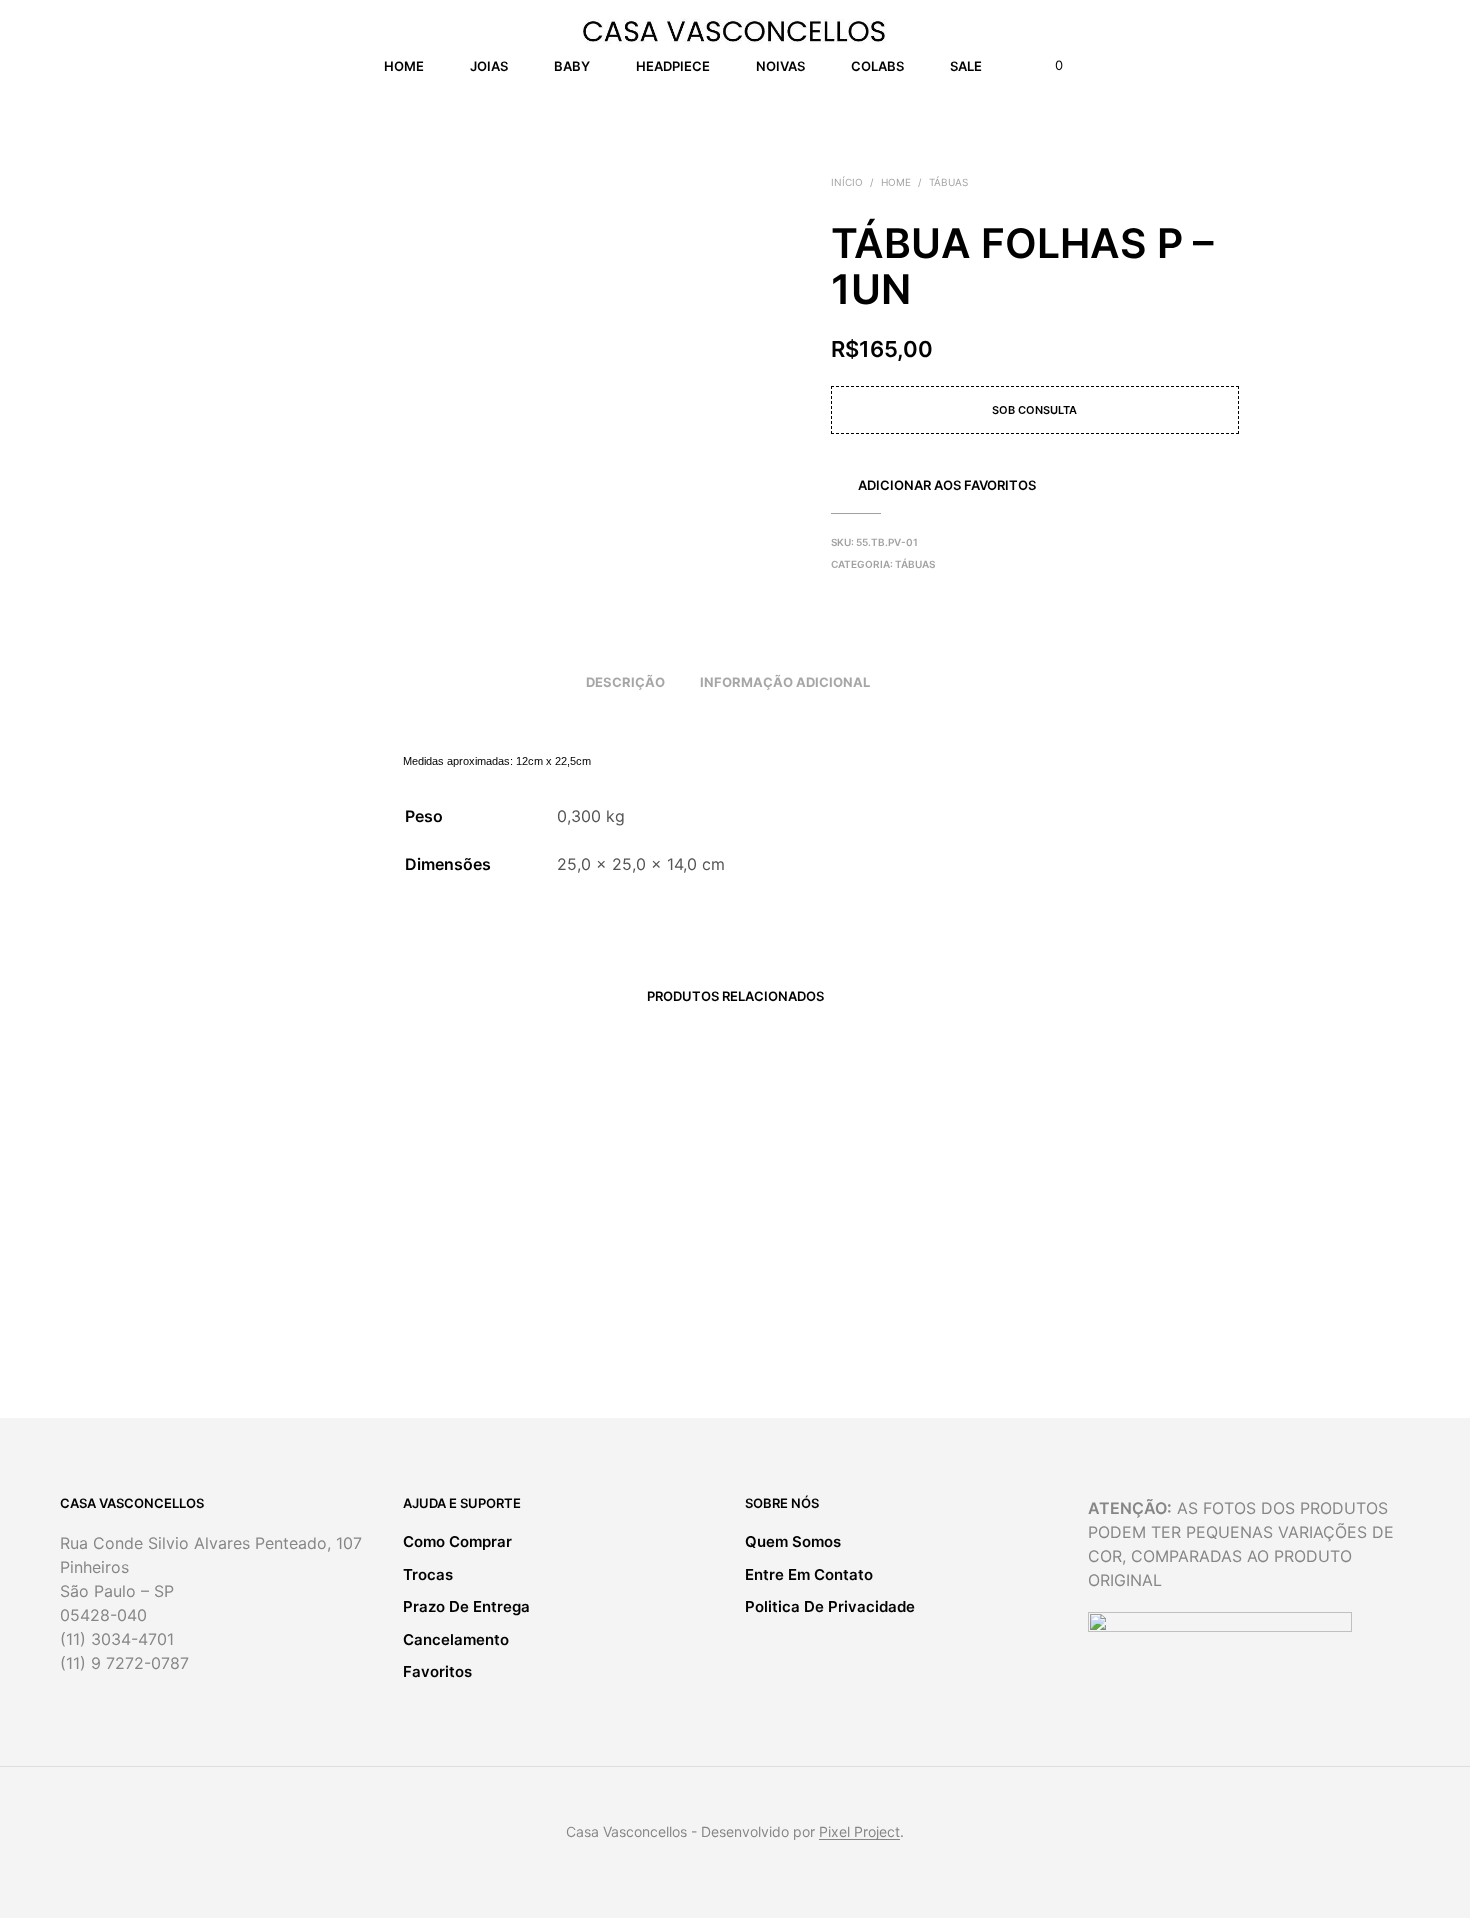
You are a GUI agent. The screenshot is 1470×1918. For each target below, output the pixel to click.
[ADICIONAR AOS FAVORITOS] (348, 1240)
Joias (489, 66)
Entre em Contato (809, 1574)
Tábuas (948, 182)
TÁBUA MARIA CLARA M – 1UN (333, 1297)
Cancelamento (456, 1639)
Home (404, 66)
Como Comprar (457, 1541)
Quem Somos (793, 1541)
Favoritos (437, 1671)
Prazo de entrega (466, 1606)
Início (847, 182)
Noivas (780, 66)
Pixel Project (859, 1832)
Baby (572, 66)
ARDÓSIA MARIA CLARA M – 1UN (598, 1297)
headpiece (673, 66)
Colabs (877, 66)
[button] (1047, 66)
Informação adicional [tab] (785, 682)
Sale (966, 66)
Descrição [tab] (625, 682)
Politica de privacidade (830, 1606)
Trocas (428, 1574)
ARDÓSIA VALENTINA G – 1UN (848, 1298)
